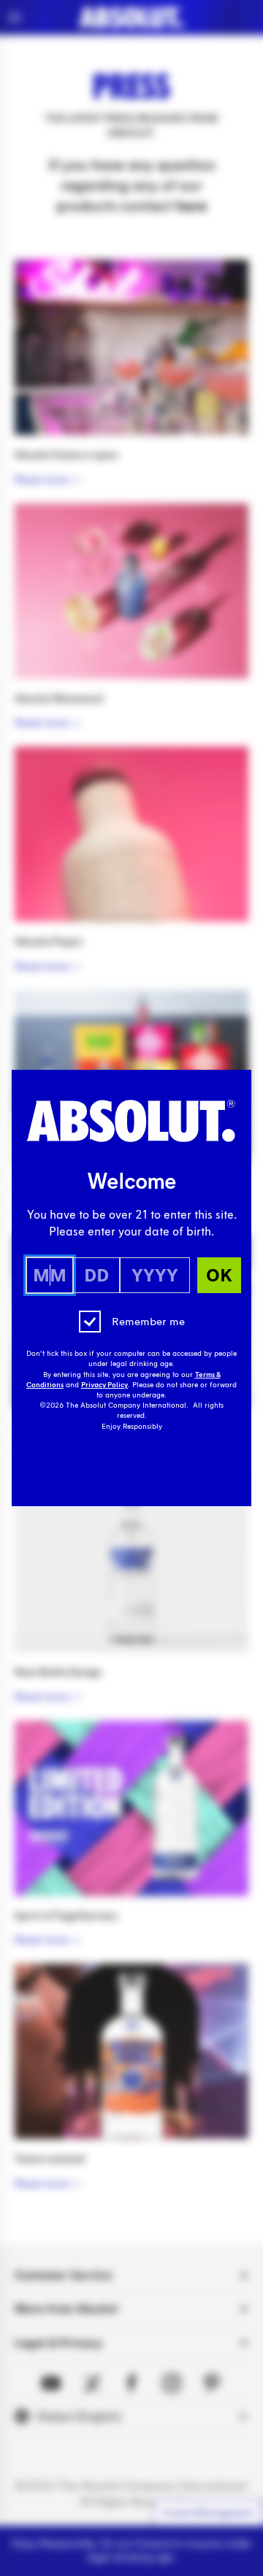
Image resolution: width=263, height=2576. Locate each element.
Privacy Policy (104, 1385)
